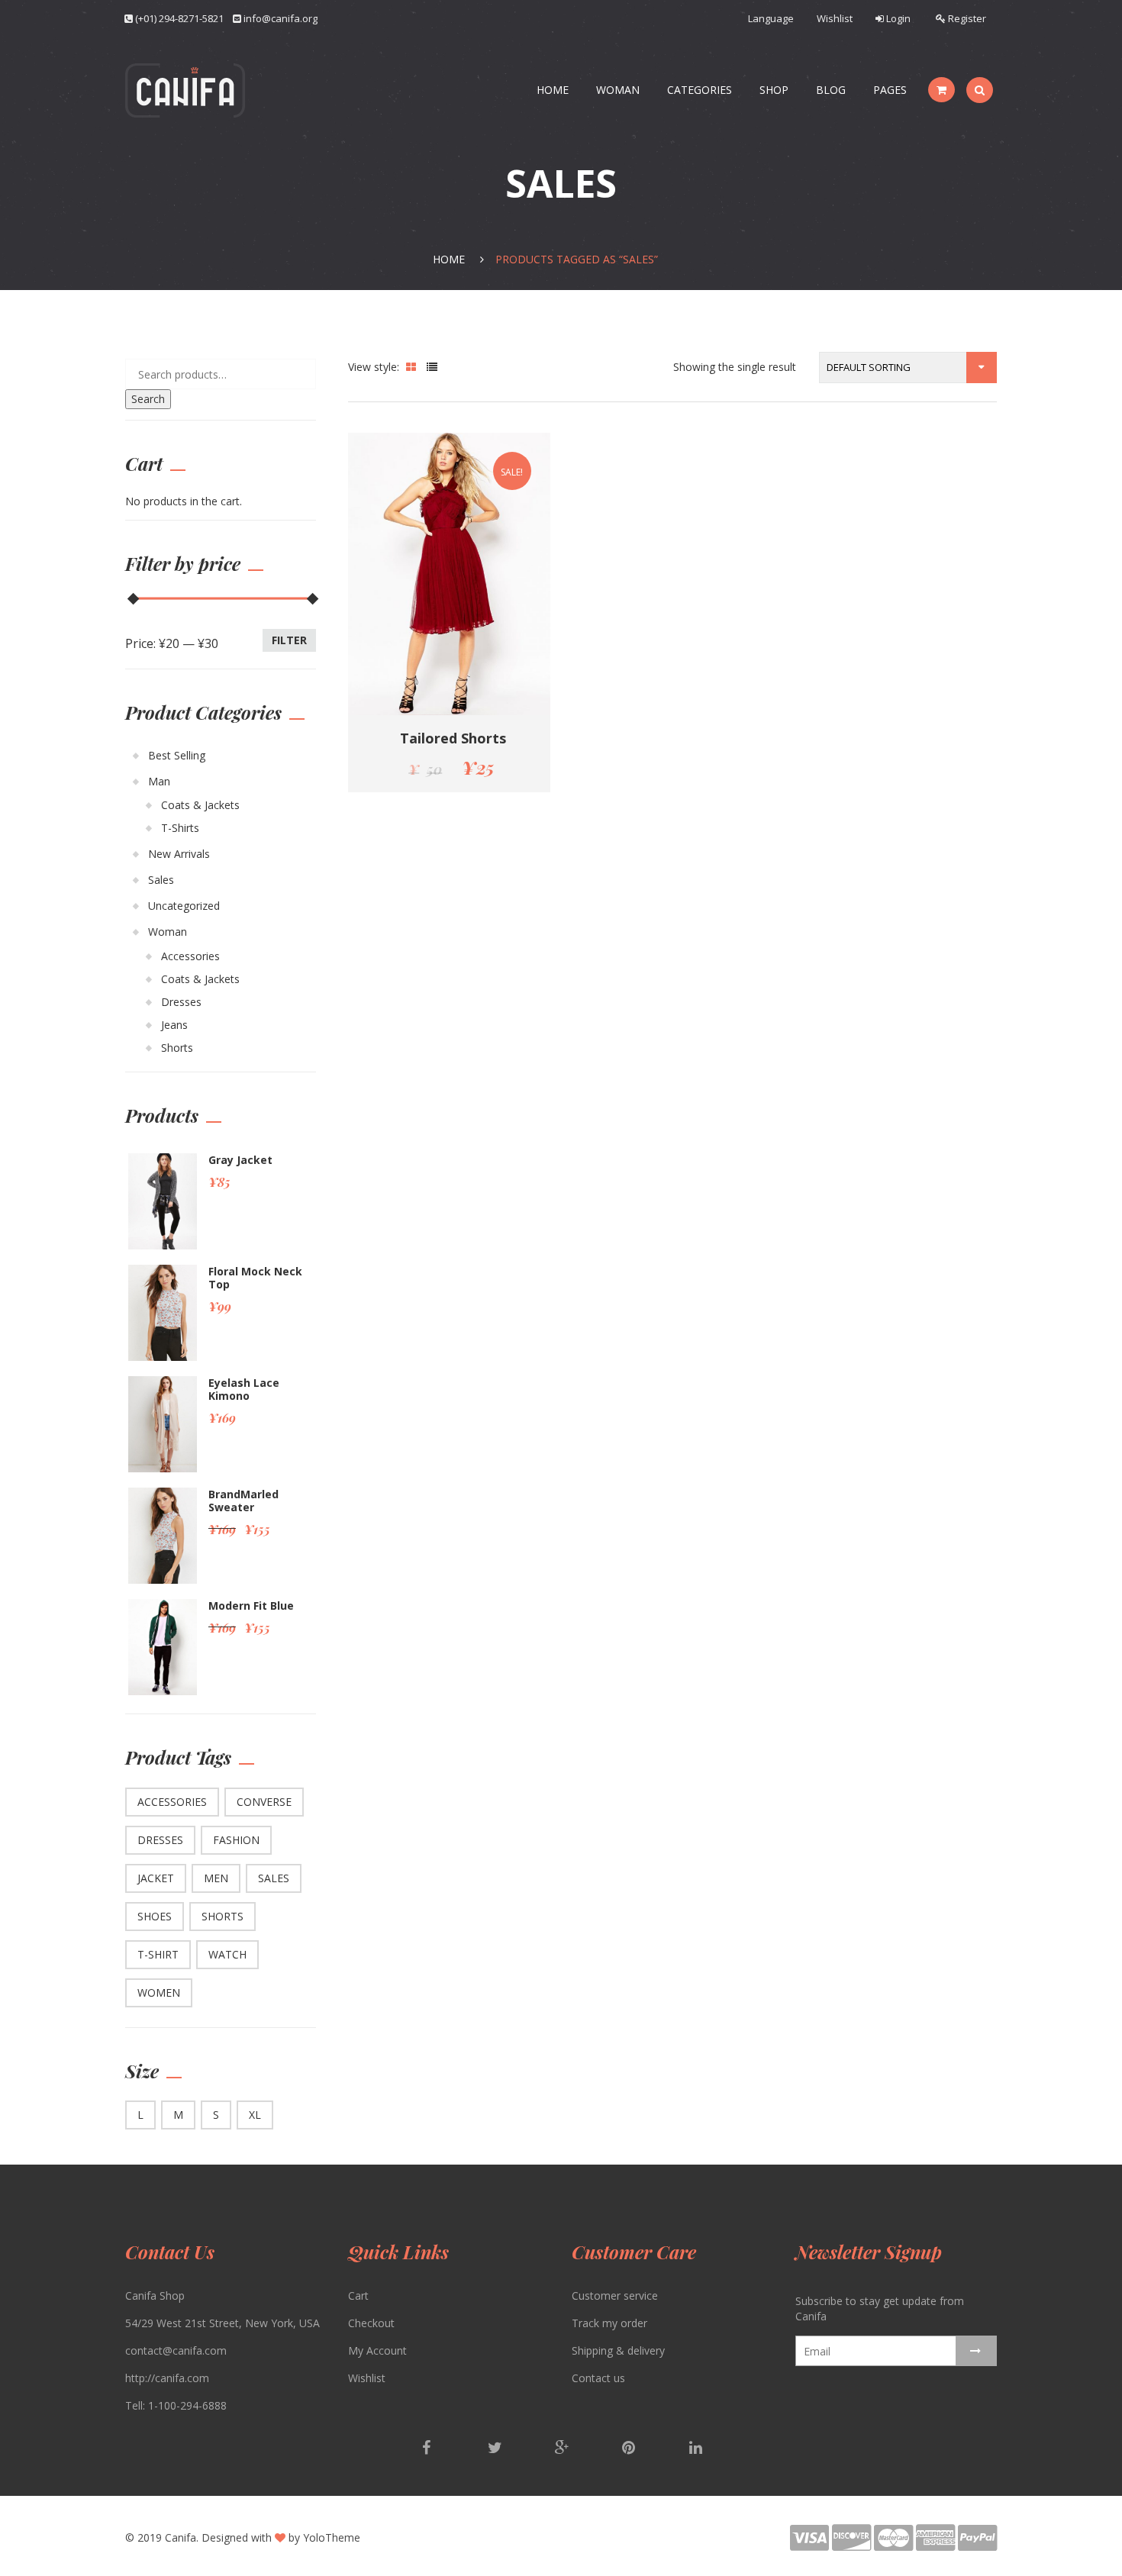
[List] (432, 367)
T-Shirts (180, 828)
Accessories (190, 956)
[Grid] (411, 367)
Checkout (371, 2323)
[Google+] (563, 2449)
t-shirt (158, 1954)
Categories (700, 90)
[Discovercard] (853, 2544)
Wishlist (835, 18)
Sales (161, 880)
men (216, 1878)
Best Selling (177, 755)
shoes (155, 1916)
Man (159, 781)
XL (255, 2115)
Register (966, 18)
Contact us (598, 2378)
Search (148, 399)
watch (227, 1954)
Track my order (609, 2323)
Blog (831, 90)
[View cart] (941, 90)
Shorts (177, 1048)
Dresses (181, 1002)
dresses (160, 1840)
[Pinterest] (630, 2449)
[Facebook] (428, 2449)
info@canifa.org (280, 18)
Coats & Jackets (200, 805)
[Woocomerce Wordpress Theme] (185, 90)
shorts (222, 1916)
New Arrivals (179, 854)
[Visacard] (811, 2544)
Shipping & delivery (618, 2350)
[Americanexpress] (937, 2544)
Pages (890, 90)
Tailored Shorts (453, 738)
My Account (377, 2350)
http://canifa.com (167, 2378)
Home (553, 90)
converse (264, 1802)
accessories (172, 1802)
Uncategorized (184, 906)
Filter (289, 640)
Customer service (615, 2296)
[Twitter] (495, 2449)
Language (771, 18)
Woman (618, 90)
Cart (358, 2296)
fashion (236, 1840)
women (159, 1992)
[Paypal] (977, 2544)
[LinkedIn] (695, 2449)
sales (274, 1878)
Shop (774, 90)
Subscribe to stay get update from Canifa (880, 2308)
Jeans (174, 1025)
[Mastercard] (895, 2544)
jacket (156, 1878)
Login (897, 18)
